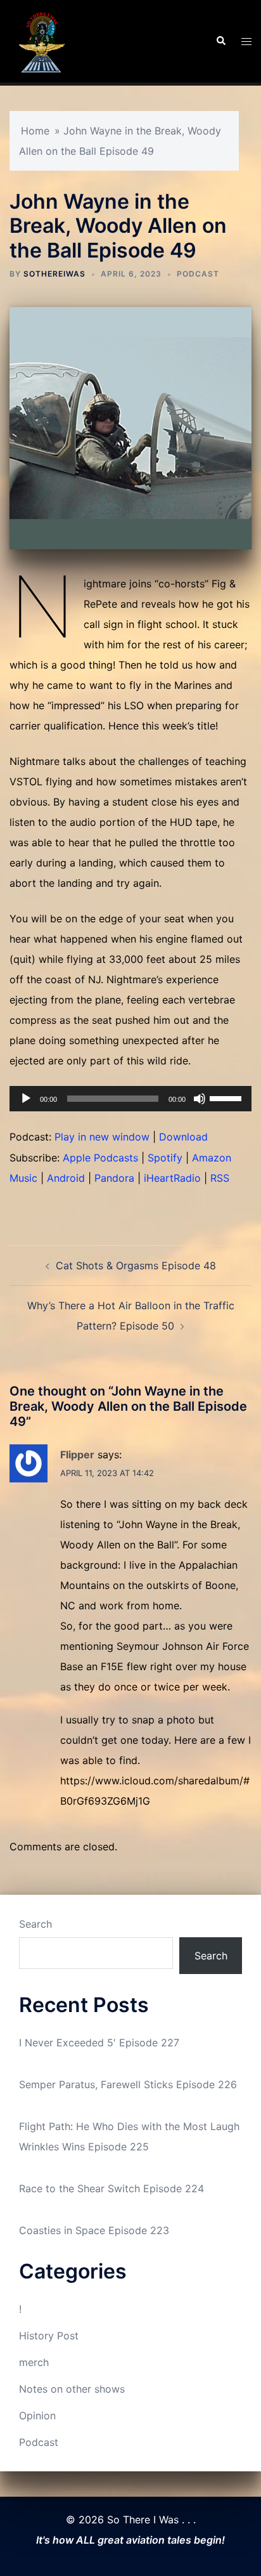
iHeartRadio (172, 1178)
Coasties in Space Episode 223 (94, 2230)
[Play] (26, 1099)
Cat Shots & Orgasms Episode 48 (136, 1265)
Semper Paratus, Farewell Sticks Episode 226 (128, 2084)
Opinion (37, 2416)
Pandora (114, 1178)
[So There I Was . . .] (41, 40)
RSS (220, 1178)
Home (35, 131)
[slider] (227, 1097)
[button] (220, 41)
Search (35, 1924)
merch (34, 2362)
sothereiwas (54, 274)
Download (183, 1137)
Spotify (165, 1158)
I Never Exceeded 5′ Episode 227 (99, 2043)
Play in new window (102, 1137)
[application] (130, 1099)
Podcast (198, 274)
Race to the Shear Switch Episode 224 (111, 2188)
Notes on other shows (72, 2389)
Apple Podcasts (100, 1158)
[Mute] (200, 1099)
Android (66, 1178)
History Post (49, 2336)
